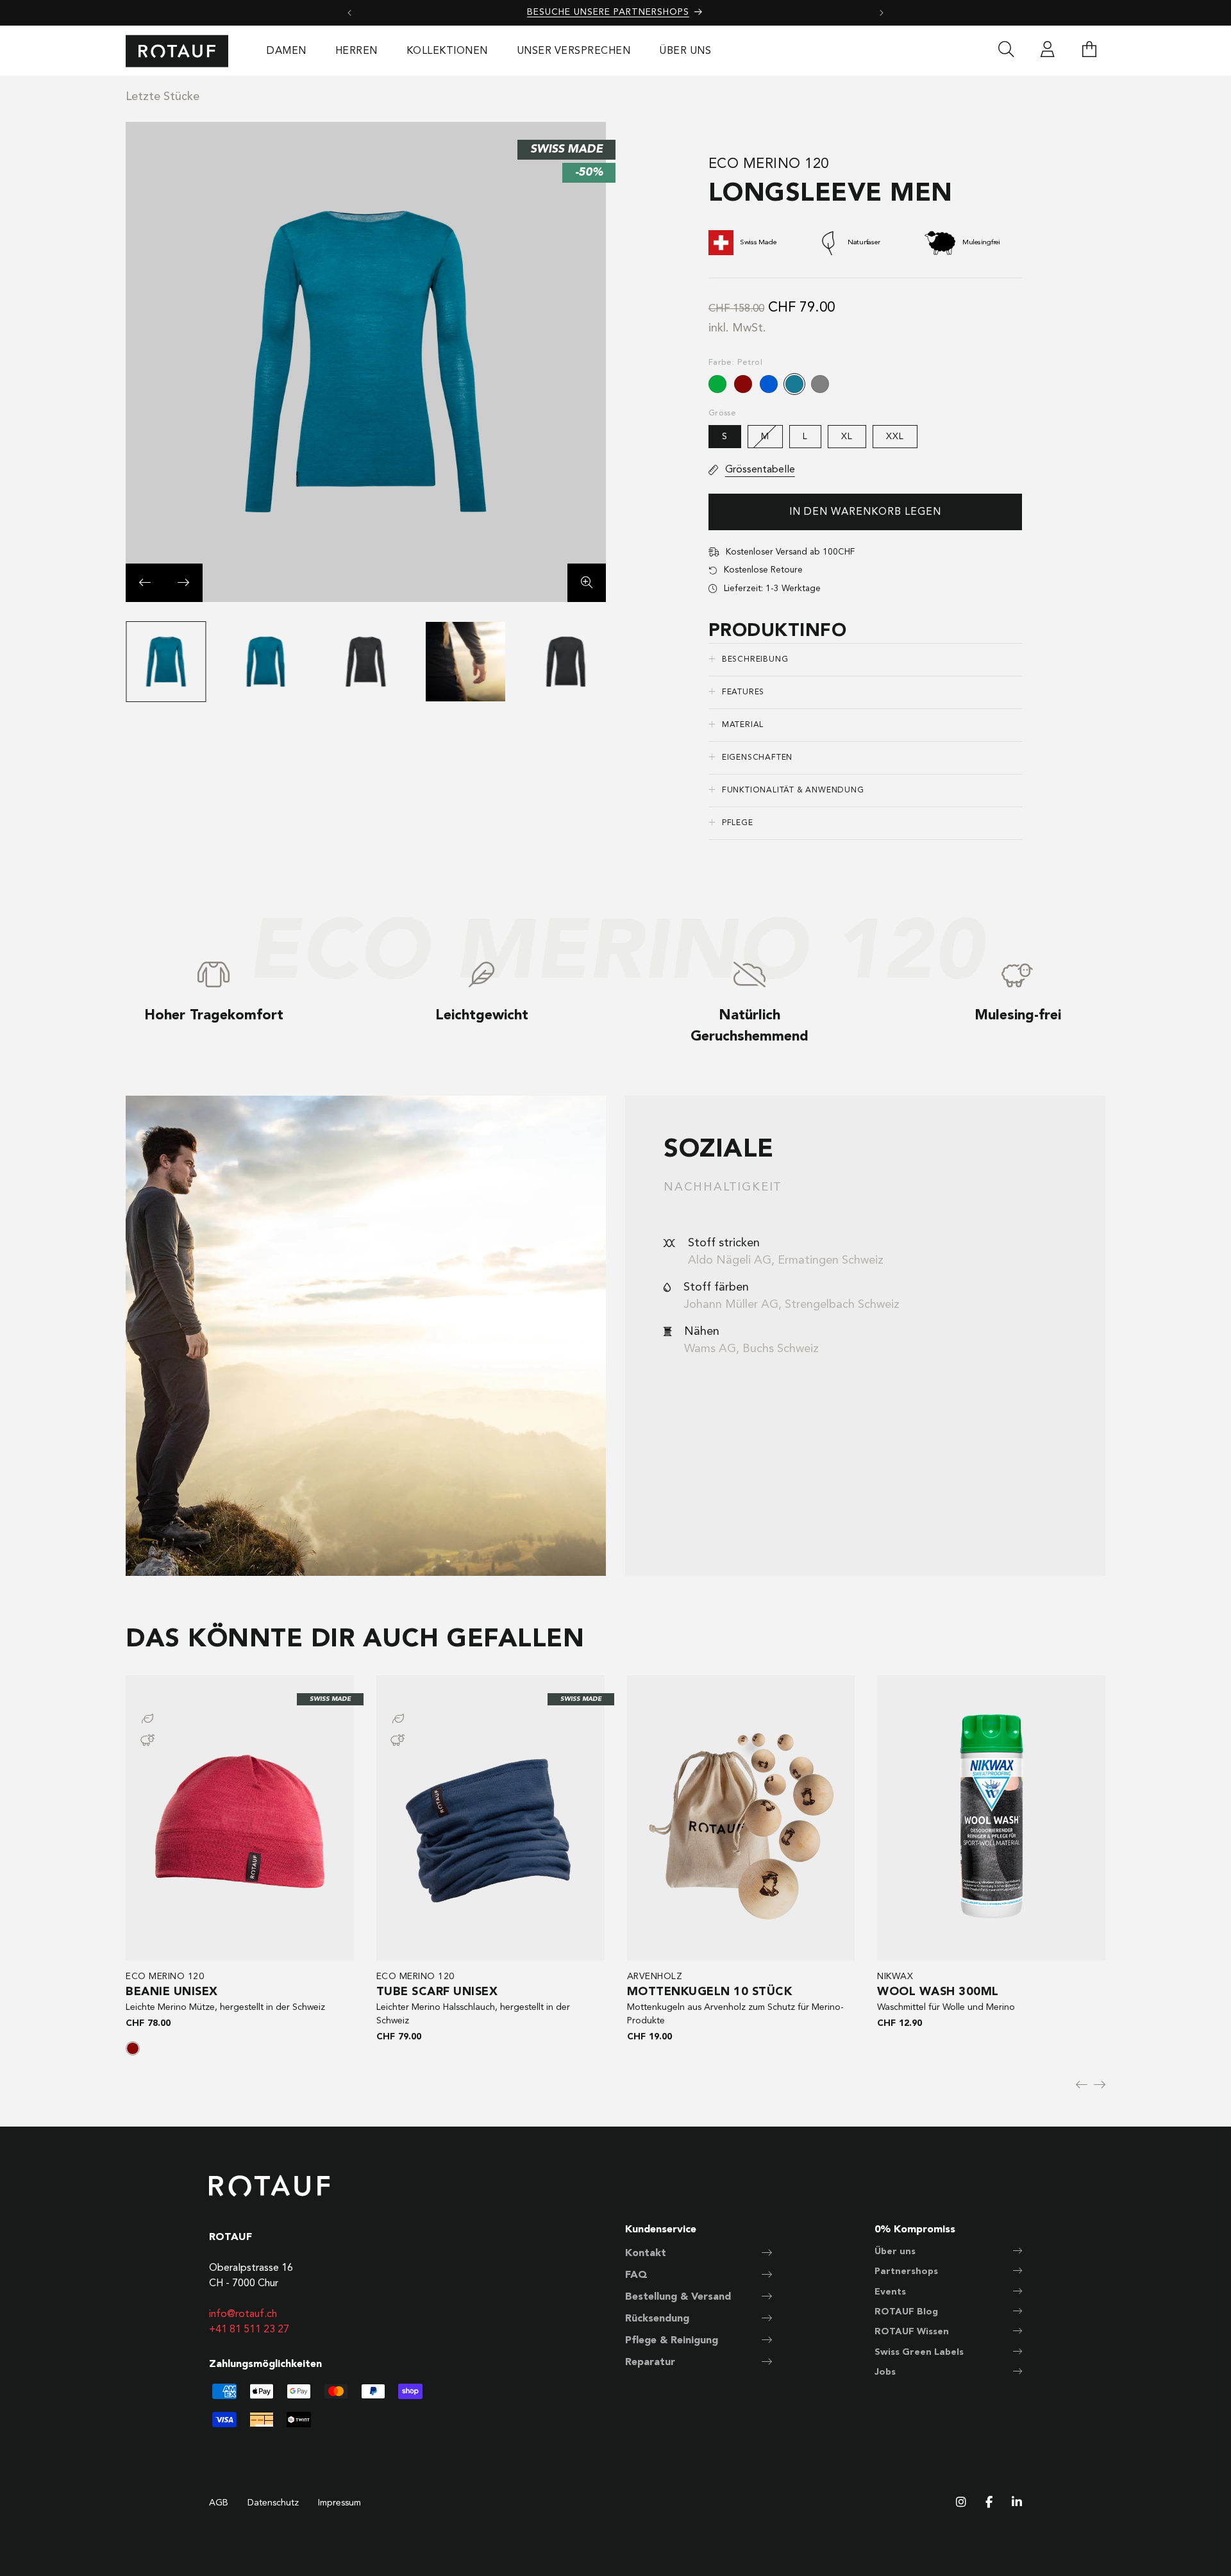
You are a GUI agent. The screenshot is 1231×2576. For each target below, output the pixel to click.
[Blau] (769, 384)
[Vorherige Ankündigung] (349, 13)
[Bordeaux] (743, 384)
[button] (1089, 51)
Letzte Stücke (163, 97)
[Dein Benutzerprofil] (1048, 51)
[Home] (177, 51)
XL (847, 437)
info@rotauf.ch (243, 2314)
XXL (895, 437)
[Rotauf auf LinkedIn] (1017, 2503)
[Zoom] (587, 583)
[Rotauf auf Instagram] (961, 2503)
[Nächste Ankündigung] (882, 13)
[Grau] (820, 384)
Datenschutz (273, 2503)
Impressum (339, 2503)
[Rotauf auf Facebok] (989, 2503)
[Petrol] (794, 384)
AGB (219, 2503)
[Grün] (717, 384)
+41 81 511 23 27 (249, 2330)
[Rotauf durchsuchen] (1006, 51)
